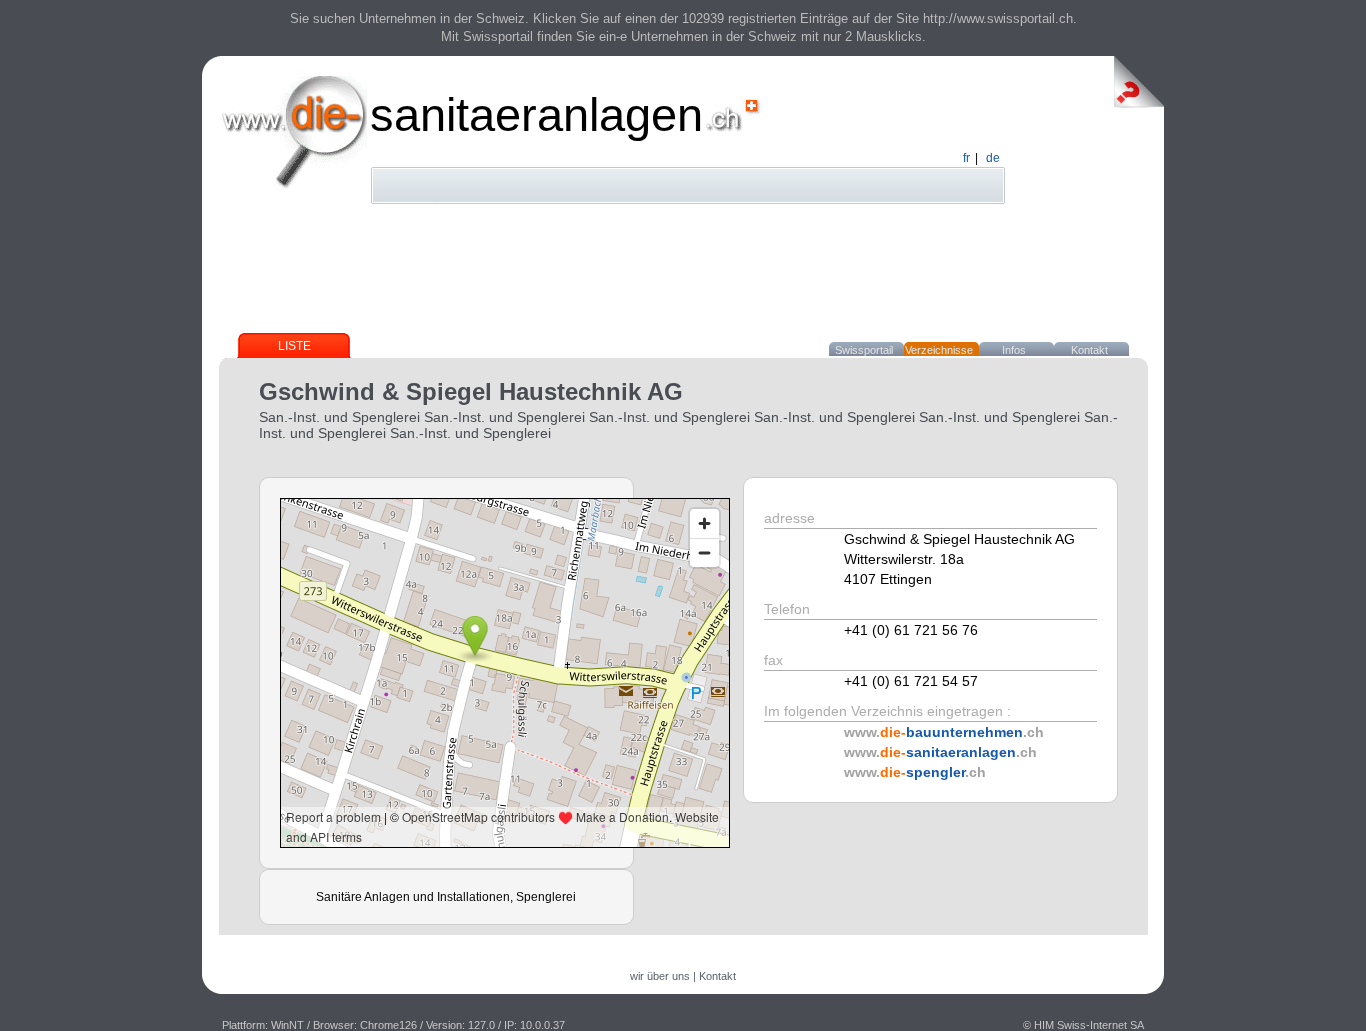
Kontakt (1089, 350)
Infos (1014, 350)
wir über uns (660, 976)
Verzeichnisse (939, 350)
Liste (294, 346)
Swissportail (864, 350)
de (993, 158)
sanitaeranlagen (536, 114)
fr (966, 158)
